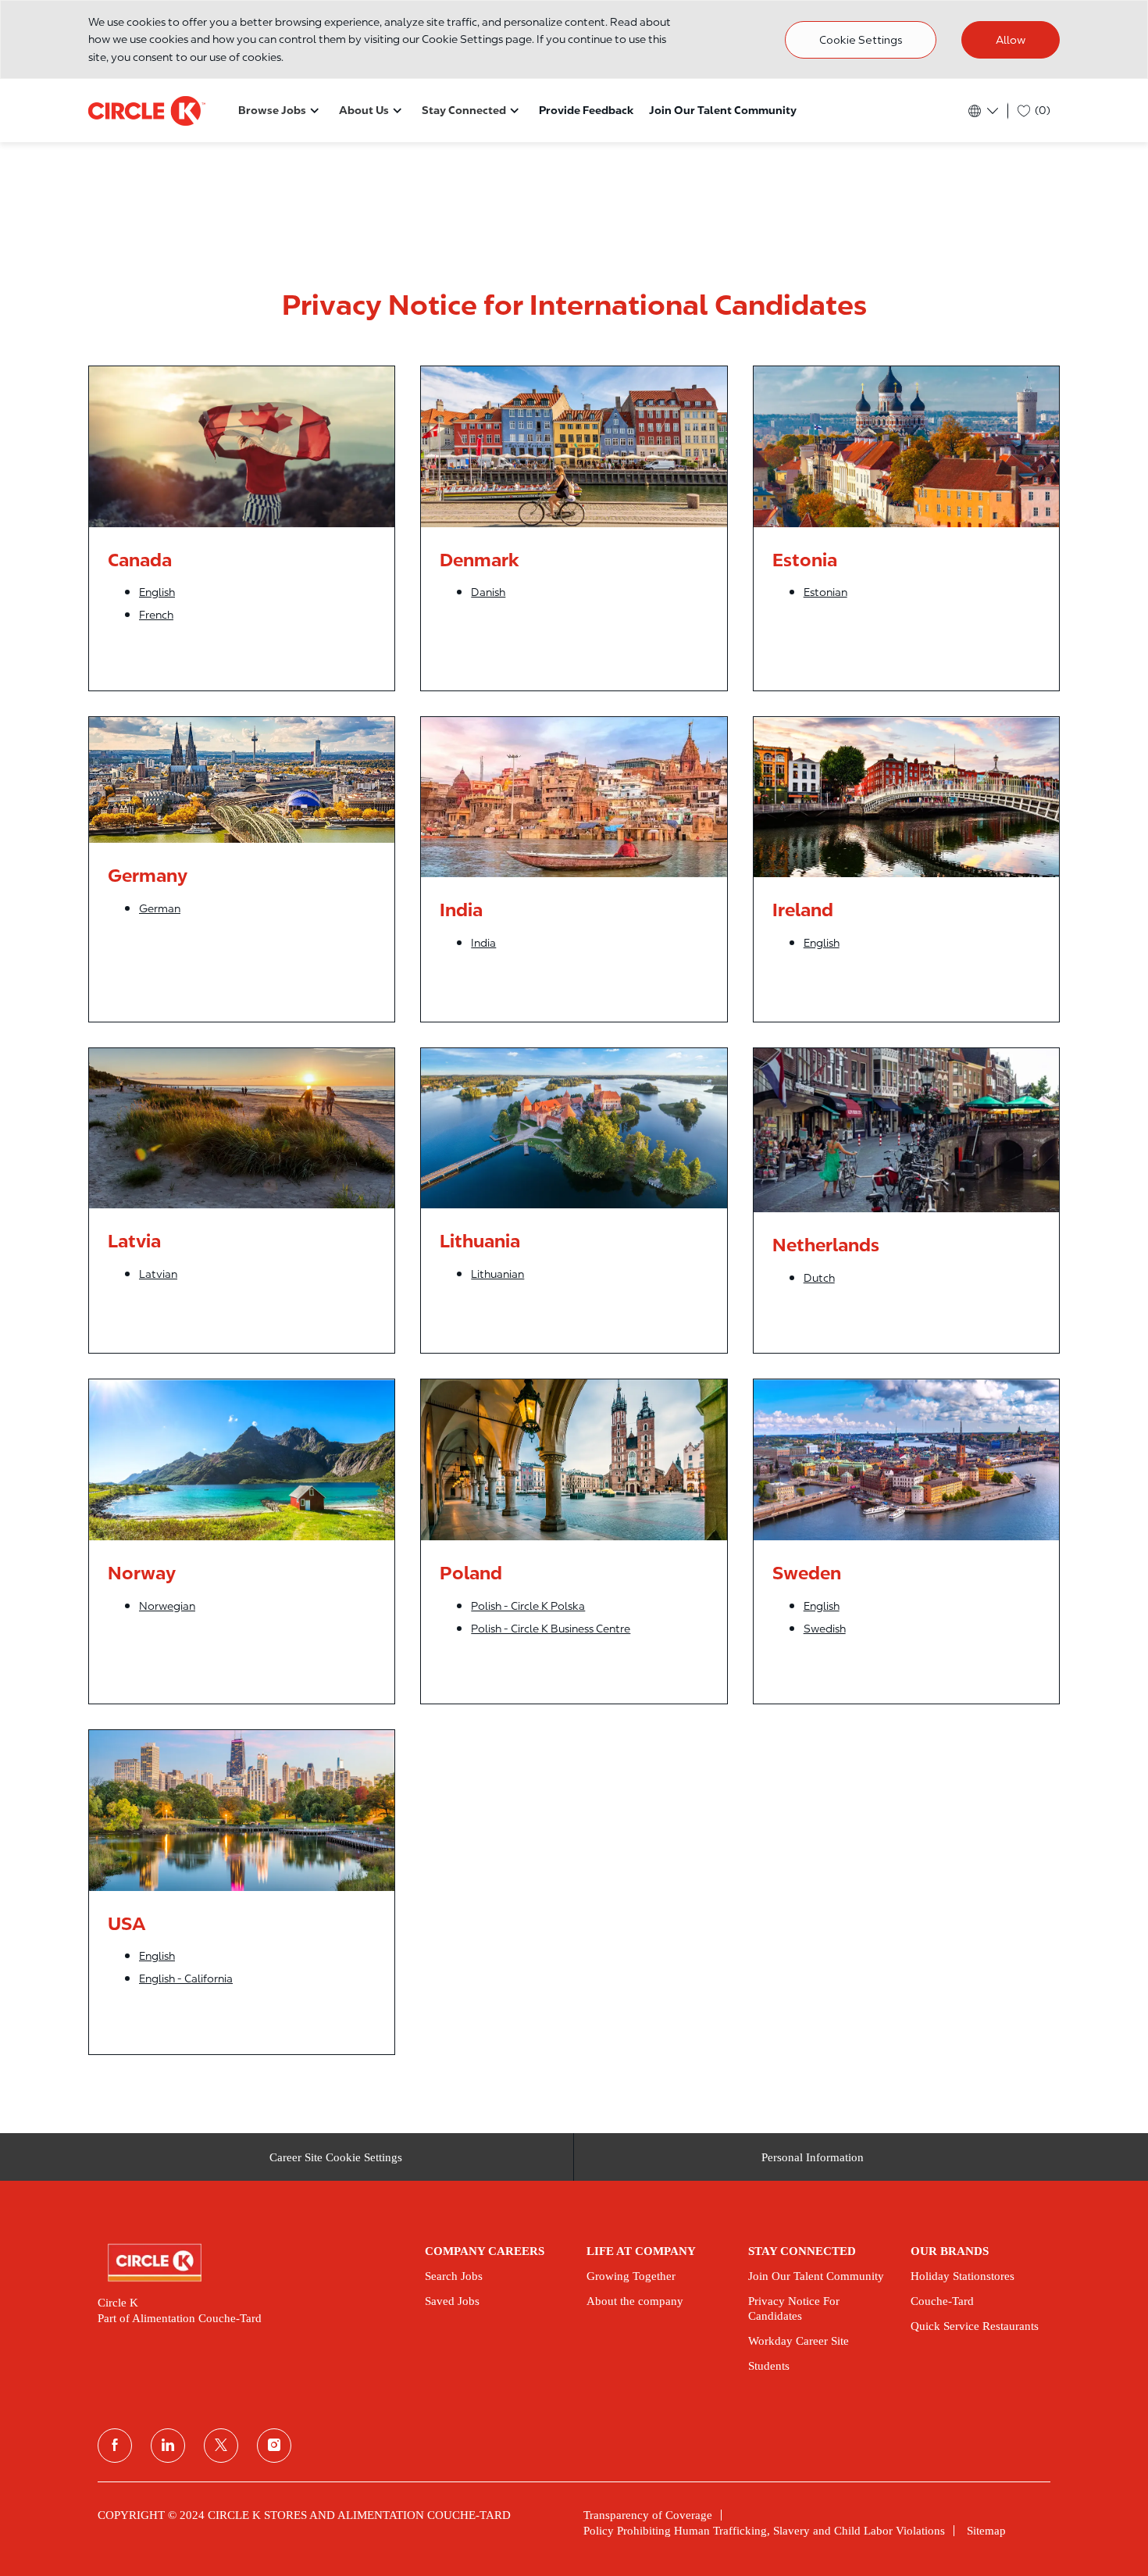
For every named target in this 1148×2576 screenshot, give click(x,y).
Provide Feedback (586, 110)
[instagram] (274, 2446)
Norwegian (167, 1606)
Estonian (825, 592)
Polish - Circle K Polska (528, 1606)
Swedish (825, 1629)
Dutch (819, 1278)
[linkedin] (168, 2446)
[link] (250, 2263)
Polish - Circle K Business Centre (551, 1629)
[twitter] (221, 2446)
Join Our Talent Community (723, 110)
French (156, 615)
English (157, 592)
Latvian (158, 1274)
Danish (488, 592)
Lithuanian (497, 1274)
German (160, 908)
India (483, 943)
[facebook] (115, 2446)
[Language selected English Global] (982, 111)
